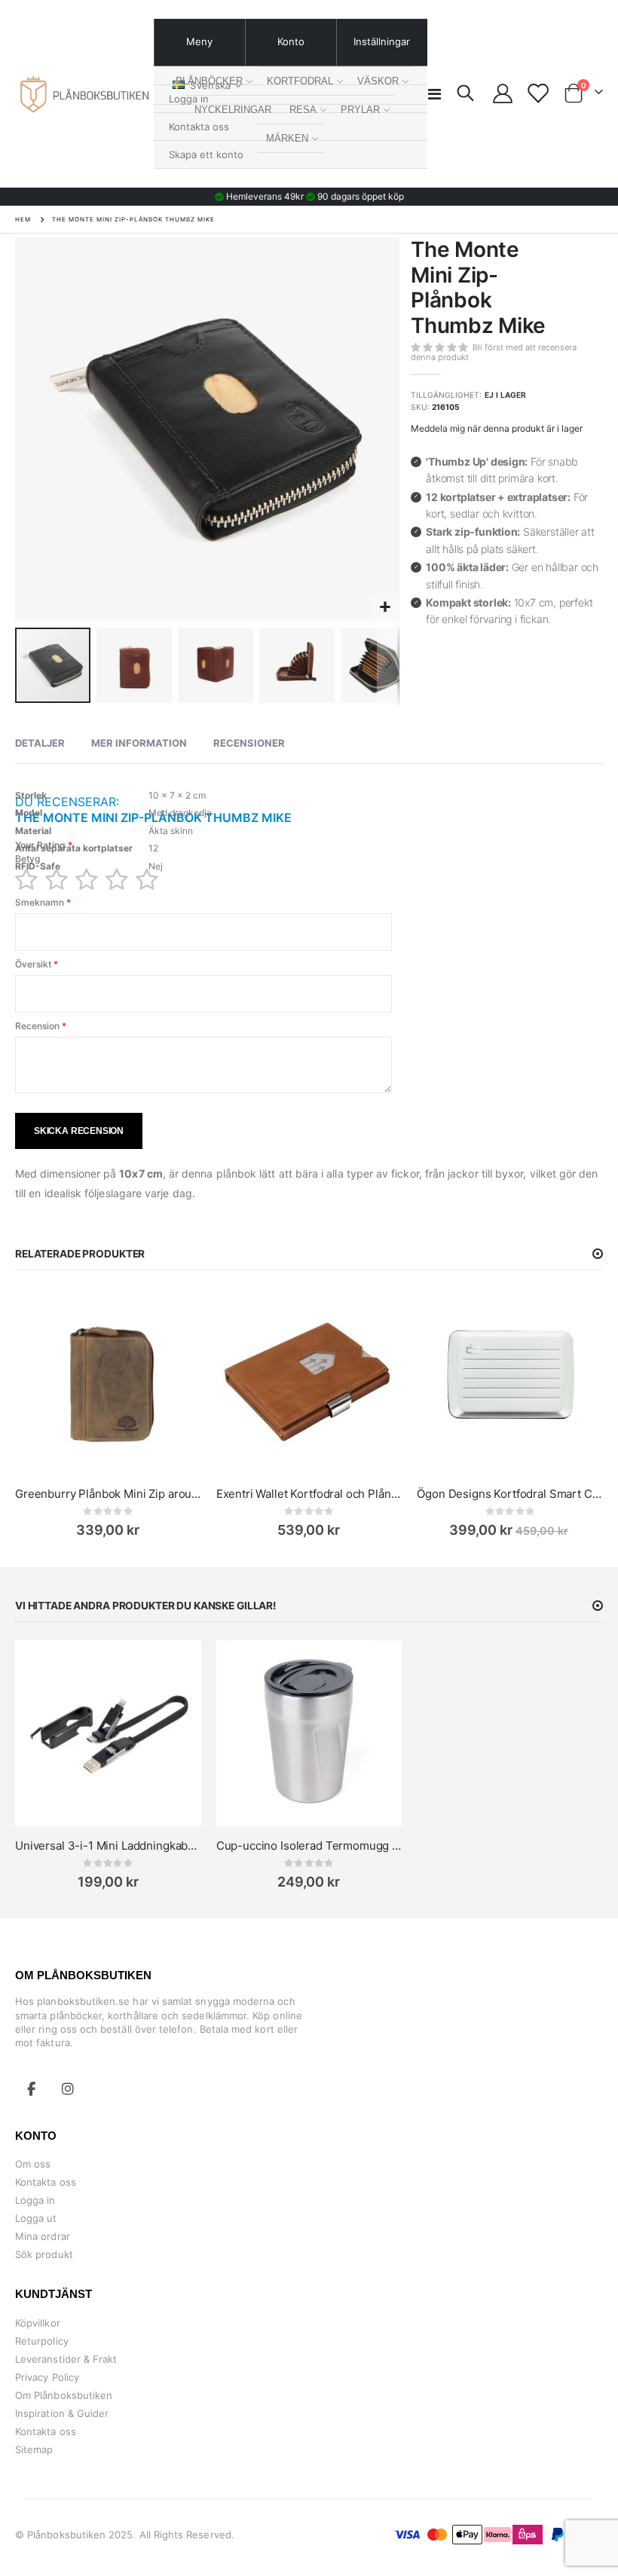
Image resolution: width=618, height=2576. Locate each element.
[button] (385, 608)
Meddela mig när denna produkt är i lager (497, 428)
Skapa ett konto (206, 154)
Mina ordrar (43, 2236)
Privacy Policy (47, 2377)
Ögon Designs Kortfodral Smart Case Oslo (510, 1494)
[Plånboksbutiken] (84, 94)
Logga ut (36, 2218)
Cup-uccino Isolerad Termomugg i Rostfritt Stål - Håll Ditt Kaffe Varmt (309, 1846)
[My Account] (503, 93)
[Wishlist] (538, 93)
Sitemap (34, 2449)
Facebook (32, 2089)
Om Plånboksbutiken (64, 2395)
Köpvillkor (38, 2323)
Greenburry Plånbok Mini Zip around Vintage (108, 1494)
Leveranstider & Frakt (66, 2359)
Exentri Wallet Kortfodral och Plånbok (309, 1494)
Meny (199, 41)
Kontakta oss (46, 2182)
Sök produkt (44, 2254)
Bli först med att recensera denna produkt (494, 352)
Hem (23, 219)
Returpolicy (42, 2341)
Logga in (35, 2200)
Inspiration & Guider (62, 2413)
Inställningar (382, 41)
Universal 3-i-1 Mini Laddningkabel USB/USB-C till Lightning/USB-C (108, 1846)
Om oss (33, 2164)
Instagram (68, 2089)
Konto (291, 41)
